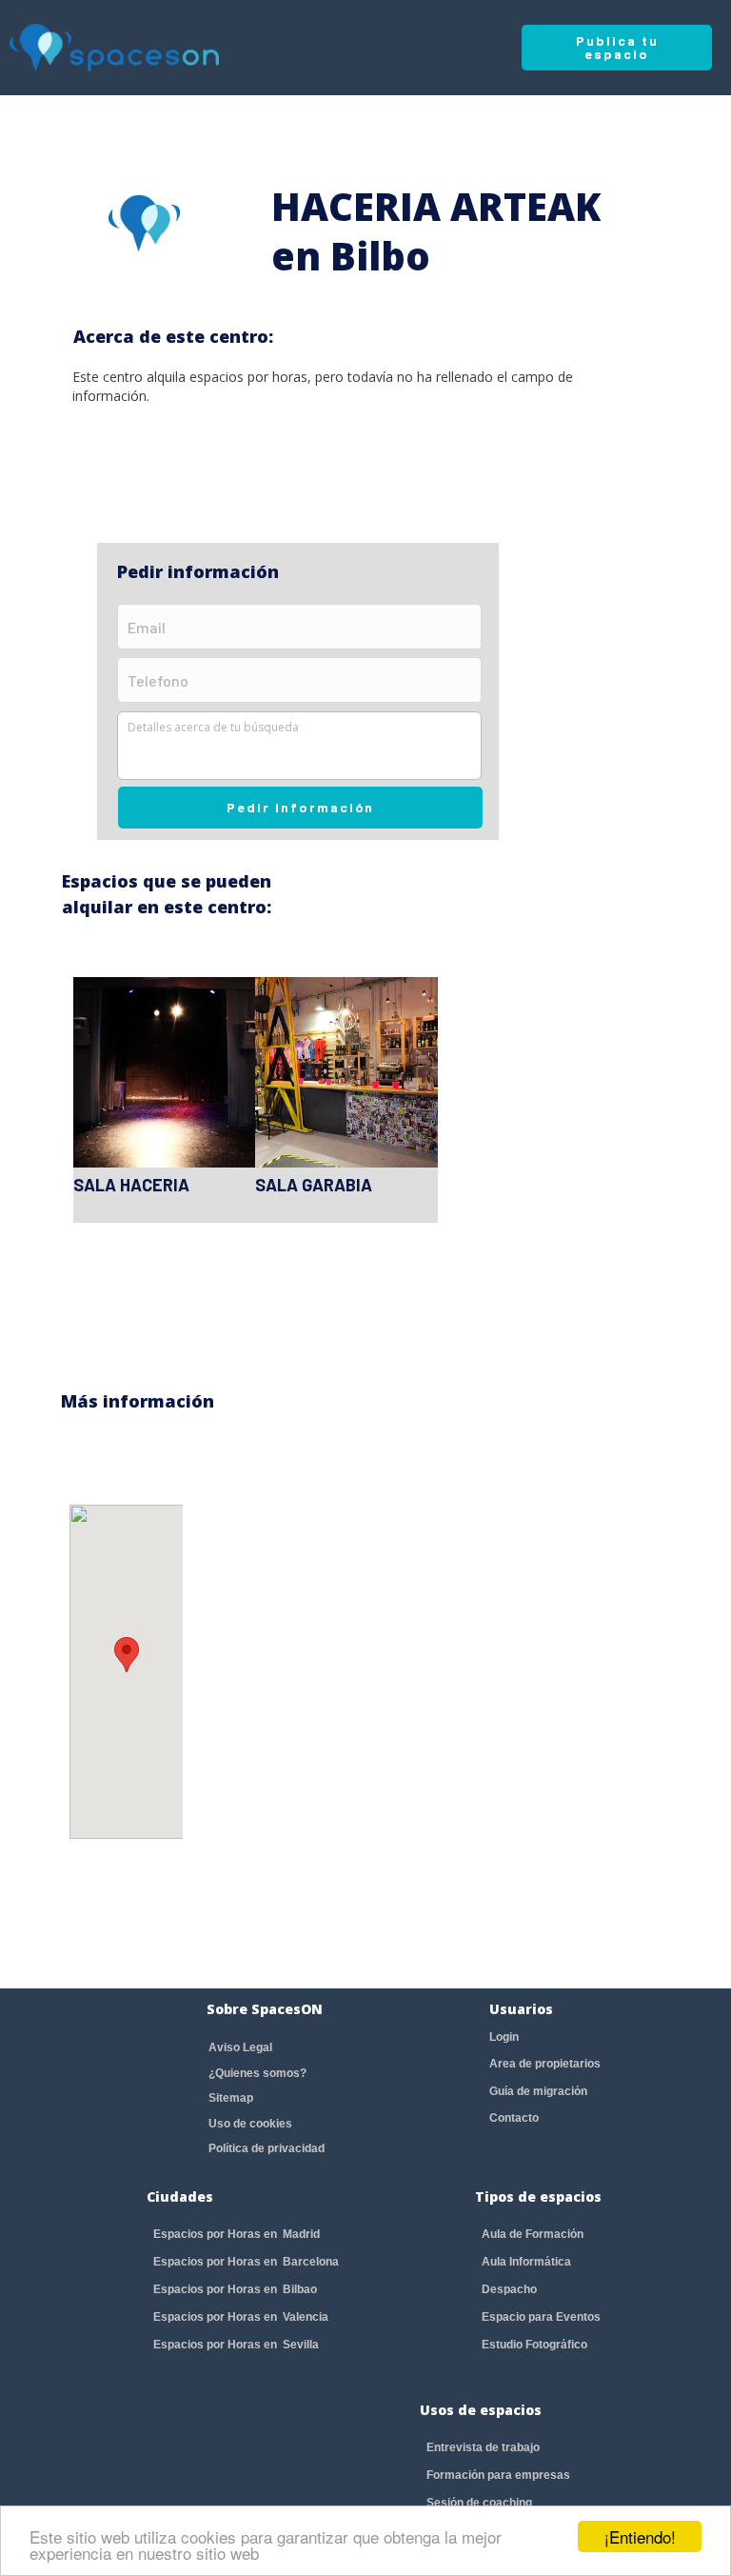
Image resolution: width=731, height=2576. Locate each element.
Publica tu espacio (617, 47)
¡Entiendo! (640, 2536)
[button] (127, 1655)
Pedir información (300, 807)
